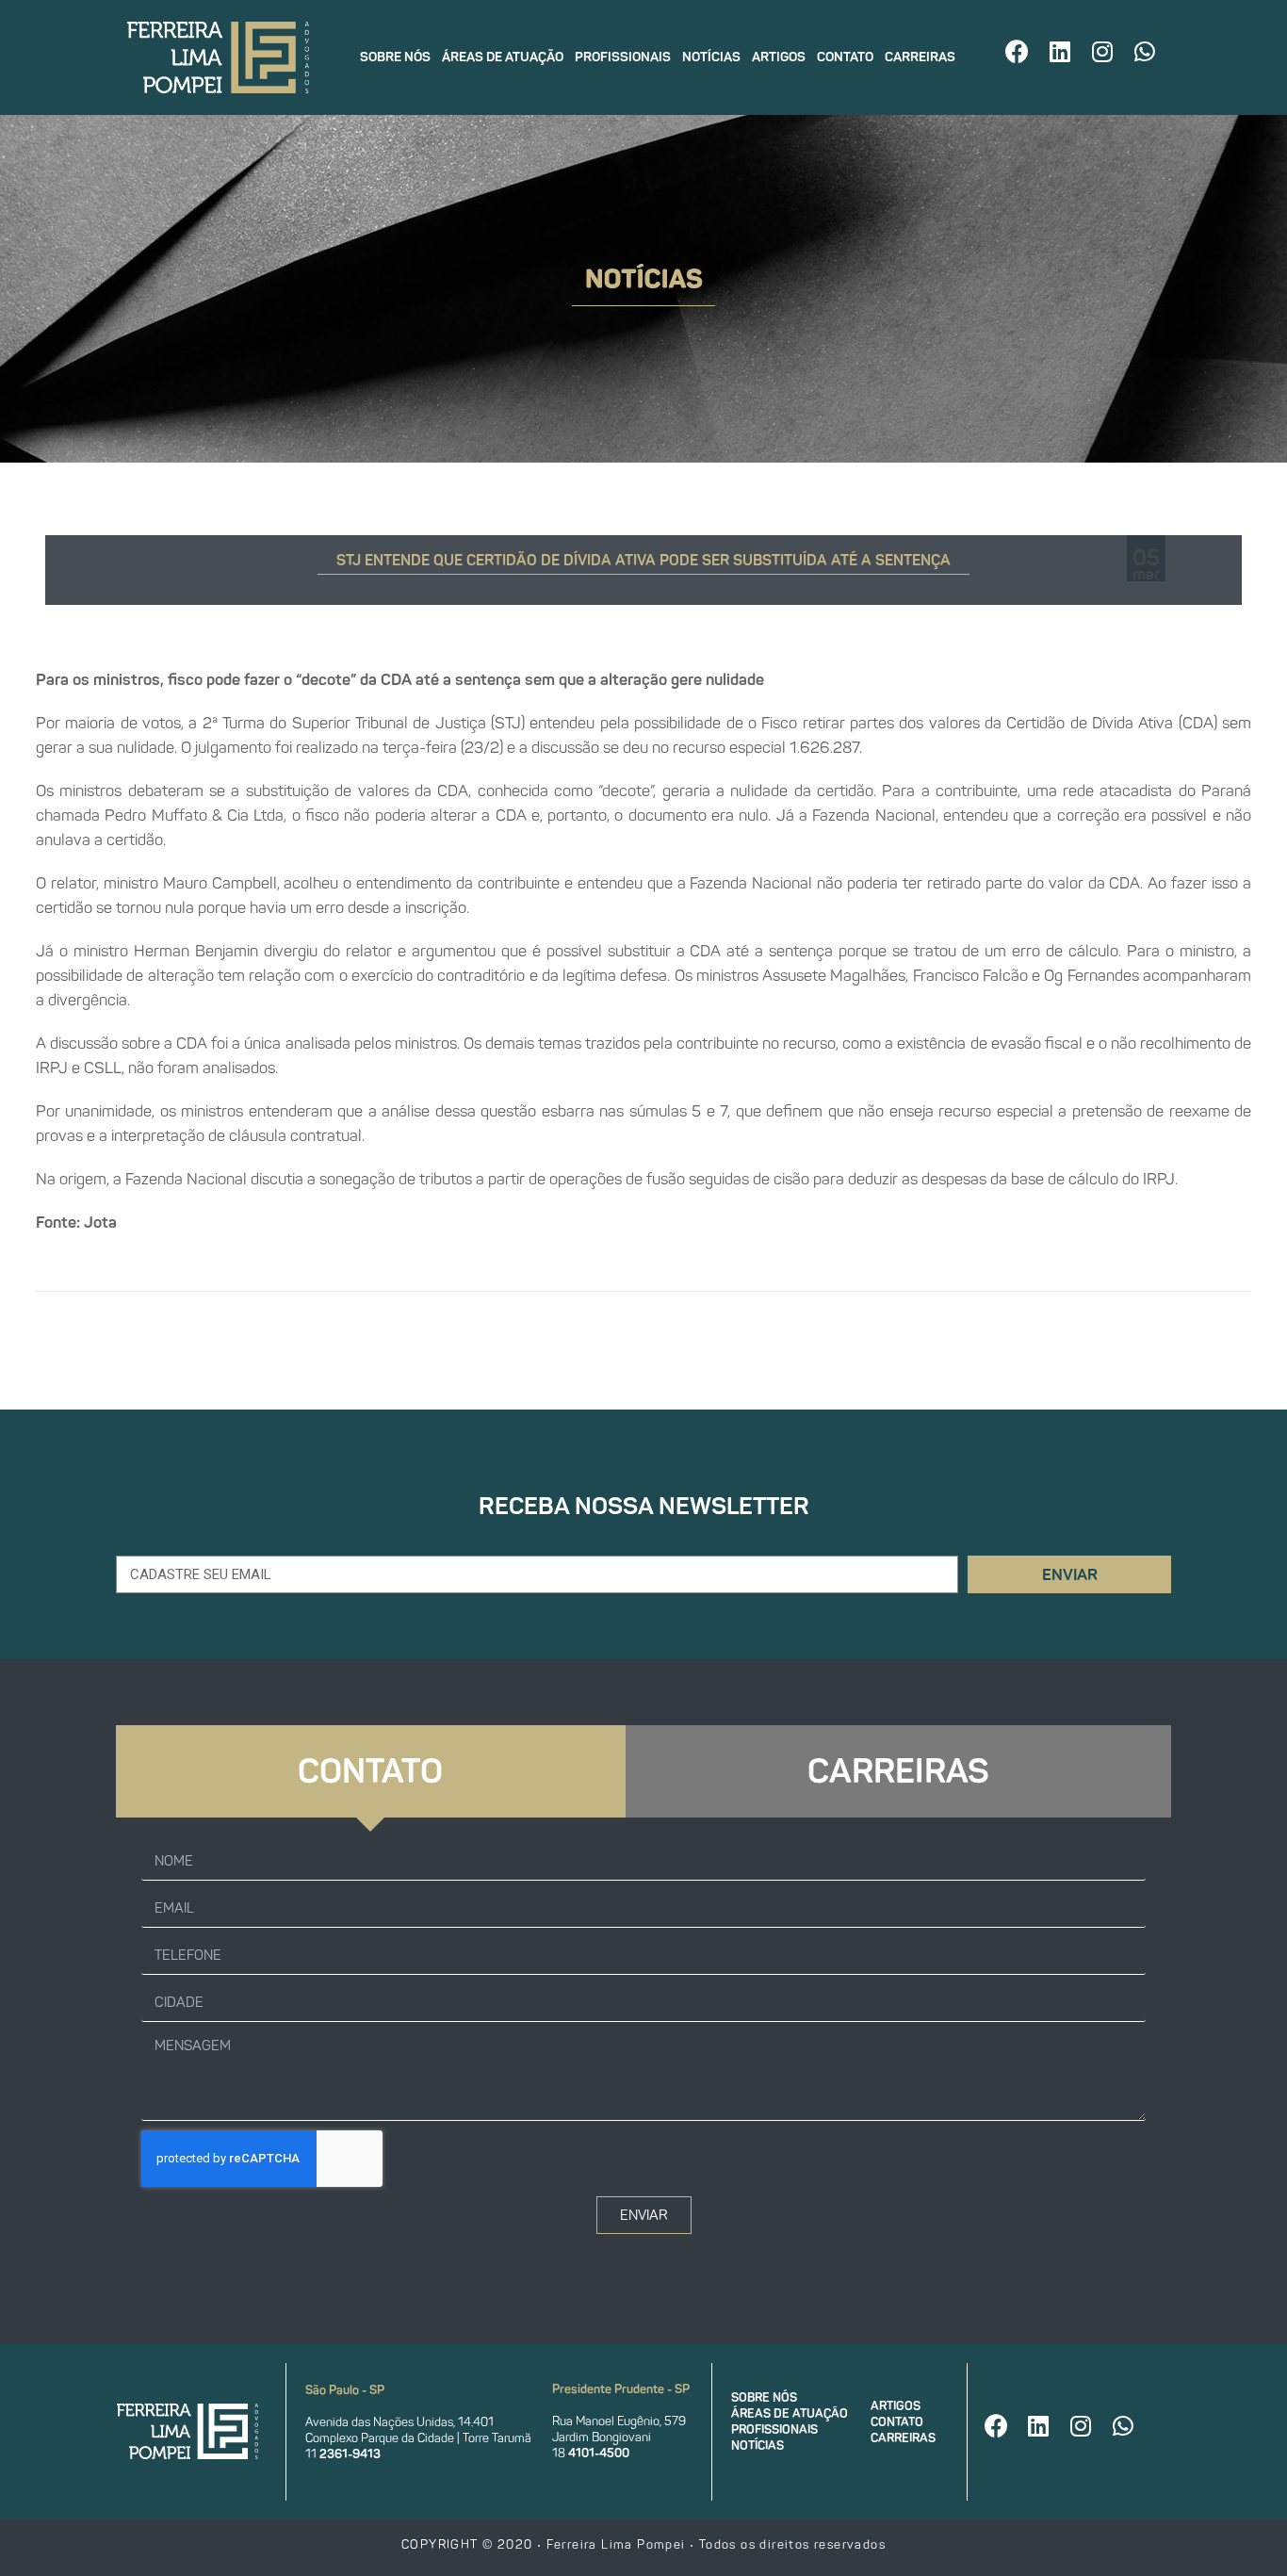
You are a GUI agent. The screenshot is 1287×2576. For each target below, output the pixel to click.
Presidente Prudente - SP (621, 2389)
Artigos (779, 57)
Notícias (711, 57)
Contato (845, 57)
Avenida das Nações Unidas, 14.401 (399, 2422)
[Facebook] (1018, 51)
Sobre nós (395, 57)
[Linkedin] (1060, 51)
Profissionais (623, 57)
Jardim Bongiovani (602, 2437)
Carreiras (920, 57)
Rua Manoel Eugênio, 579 (619, 2421)
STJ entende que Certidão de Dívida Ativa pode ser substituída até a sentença (643, 560)
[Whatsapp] (1145, 51)
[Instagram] (1102, 51)
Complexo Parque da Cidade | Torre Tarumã (418, 2438)
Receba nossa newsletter (644, 1506)
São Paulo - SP (345, 2390)
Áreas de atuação (503, 57)
